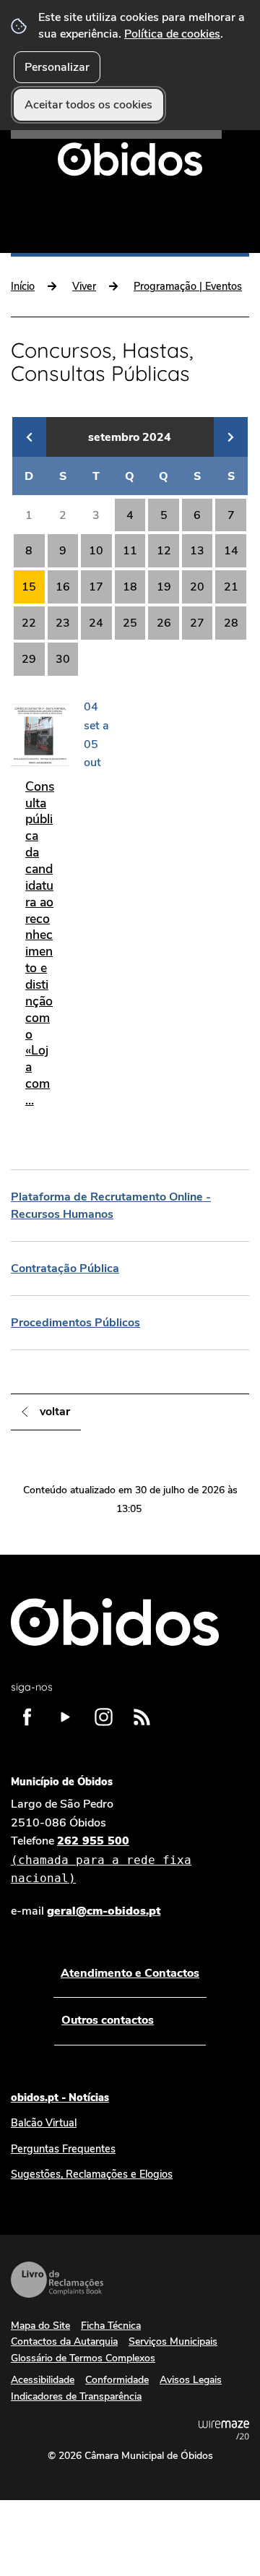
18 (130, 587)
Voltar (55, 1412)
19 (164, 587)
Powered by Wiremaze (224, 2430)
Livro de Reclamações (57, 2280)
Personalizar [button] (57, 67)
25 (130, 623)
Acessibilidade (43, 2380)
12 (164, 551)
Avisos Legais (191, 2380)
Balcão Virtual (44, 2123)
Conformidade (117, 2380)
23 (63, 623)
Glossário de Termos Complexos (83, 2358)
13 (197, 551)
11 (130, 551)
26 (164, 623)
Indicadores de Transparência (76, 2396)
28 (231, 623)
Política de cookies (172, 34)
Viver (84, 286)
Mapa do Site (40, 2326)
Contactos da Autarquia (64, 2341)
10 (96, 551)
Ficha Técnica (111, 2326)
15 (29, 587)
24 (96, 623)
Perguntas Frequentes (63, 2149)
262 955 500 (101, 1859)
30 (63, 659)
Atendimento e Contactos (130, 1973)
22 (29, 623)
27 (197, 623)
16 (63, 587)
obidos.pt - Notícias (60, 2098)
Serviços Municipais (173, 2341)
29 (29, 659)
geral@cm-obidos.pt (104, 1911)
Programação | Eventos (188, 286)
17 (96, 587)
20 (197, 587)
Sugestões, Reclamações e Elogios (92, 2174)
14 (231, 551)
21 (231, 587)
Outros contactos (108, 2020)
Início (23, 286)
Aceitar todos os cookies (88, 105)
